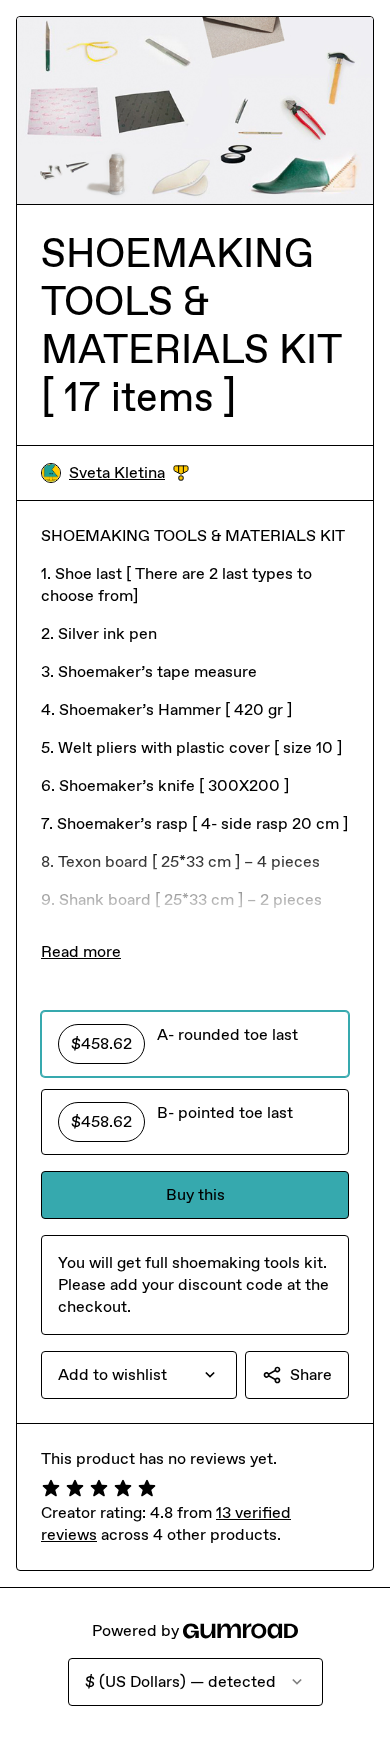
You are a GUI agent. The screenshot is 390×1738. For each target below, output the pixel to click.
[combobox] (139, 1375)
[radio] (195, 1044)
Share (311, 1374)
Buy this (195, 1194)
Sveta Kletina (129, 473)
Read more (81, 951)
